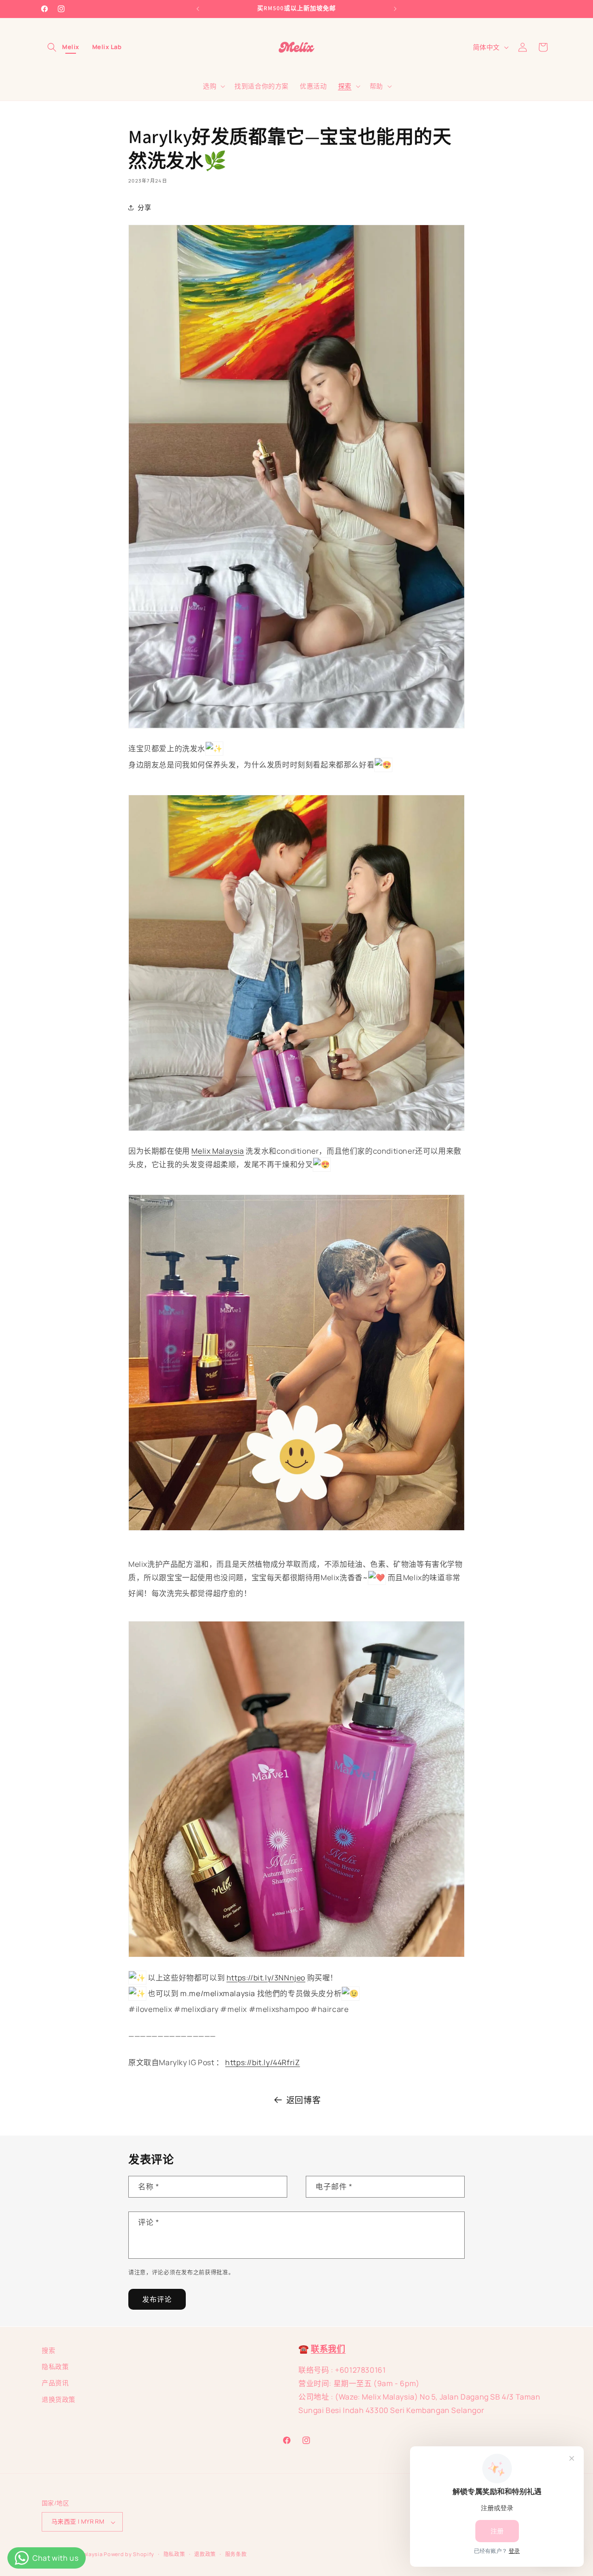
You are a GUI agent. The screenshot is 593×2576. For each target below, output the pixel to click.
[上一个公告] (198, 9)
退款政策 (205, 2554)
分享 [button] (144, 207)
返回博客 (303, 2100)
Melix (71, 47)
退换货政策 (59, 2399)
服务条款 (236, 2554)
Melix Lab (107, 47)
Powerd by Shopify (129, 2554)
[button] (52, 47)
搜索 (48, 2350)
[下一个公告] (395, 9)
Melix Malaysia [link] (218, 1151)
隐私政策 (55, 2366)
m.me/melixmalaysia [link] (218, 1993)
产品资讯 (55, 2383)
